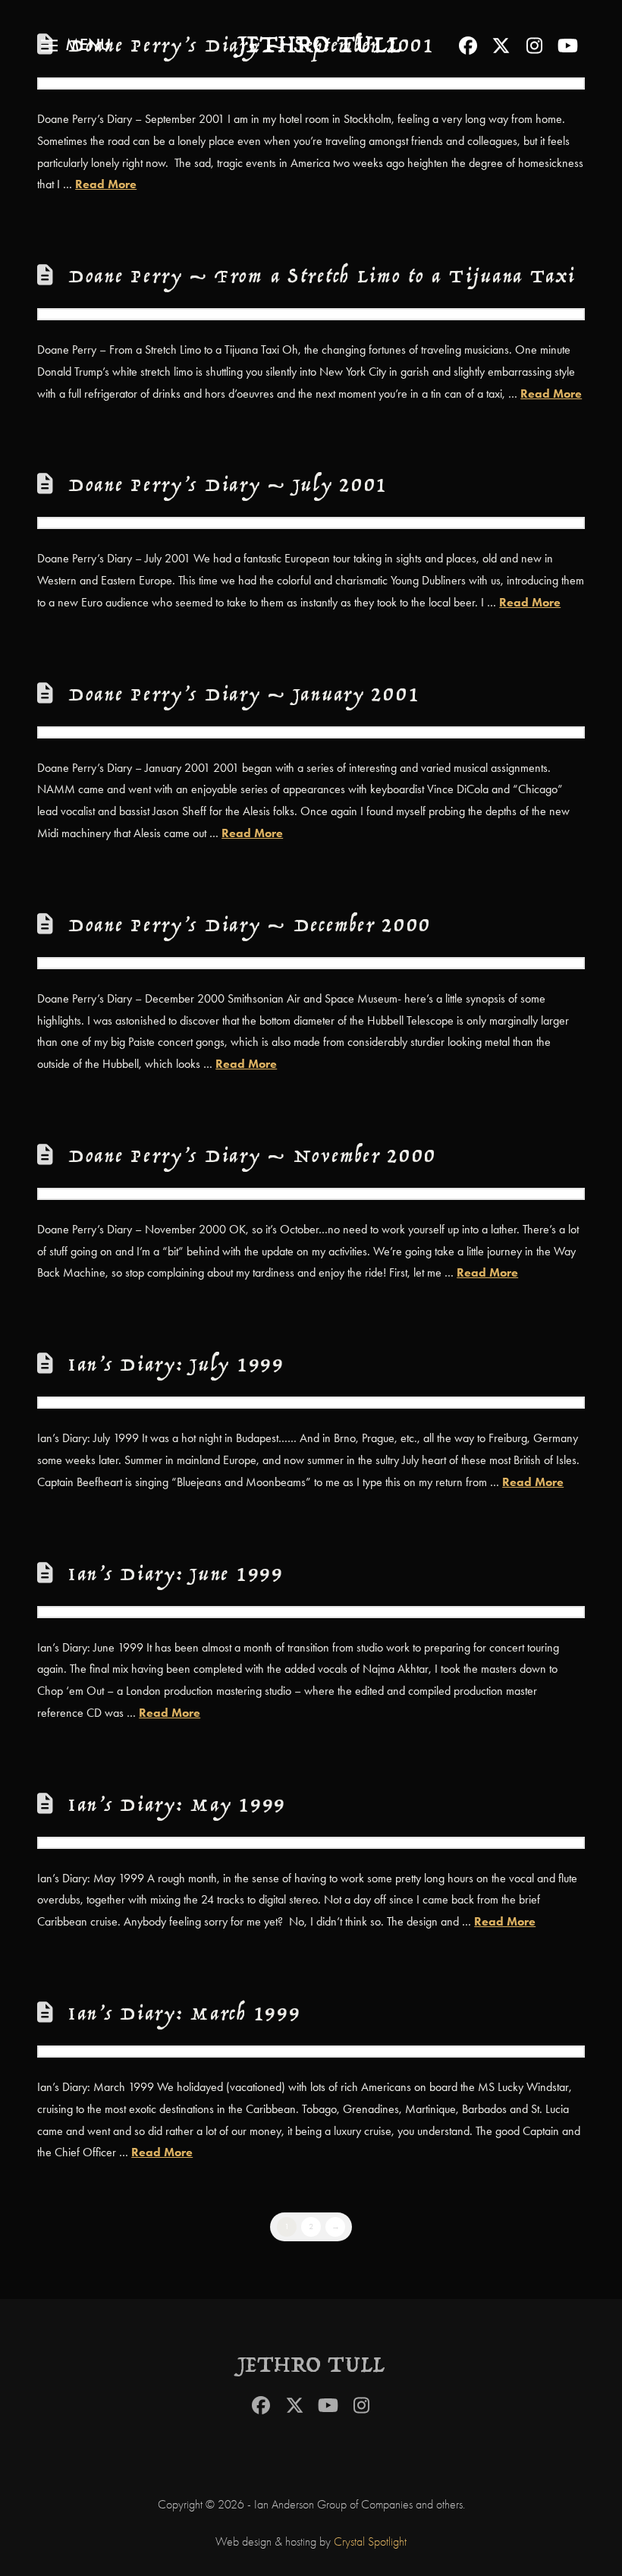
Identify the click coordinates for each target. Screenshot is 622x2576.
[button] (76, 46)
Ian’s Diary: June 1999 (176, 1575)
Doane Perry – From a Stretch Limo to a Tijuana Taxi (322, 277)
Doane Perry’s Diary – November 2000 (253, 1157)
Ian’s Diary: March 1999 (185, 2015)
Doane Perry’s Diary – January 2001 (244, 696)
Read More (106, 184)
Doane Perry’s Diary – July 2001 (228, 486)
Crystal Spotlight (370, 2542)
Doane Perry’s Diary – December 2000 (250, 926)
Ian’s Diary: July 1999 (176, 1366)
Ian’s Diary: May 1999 (177, 1806)
